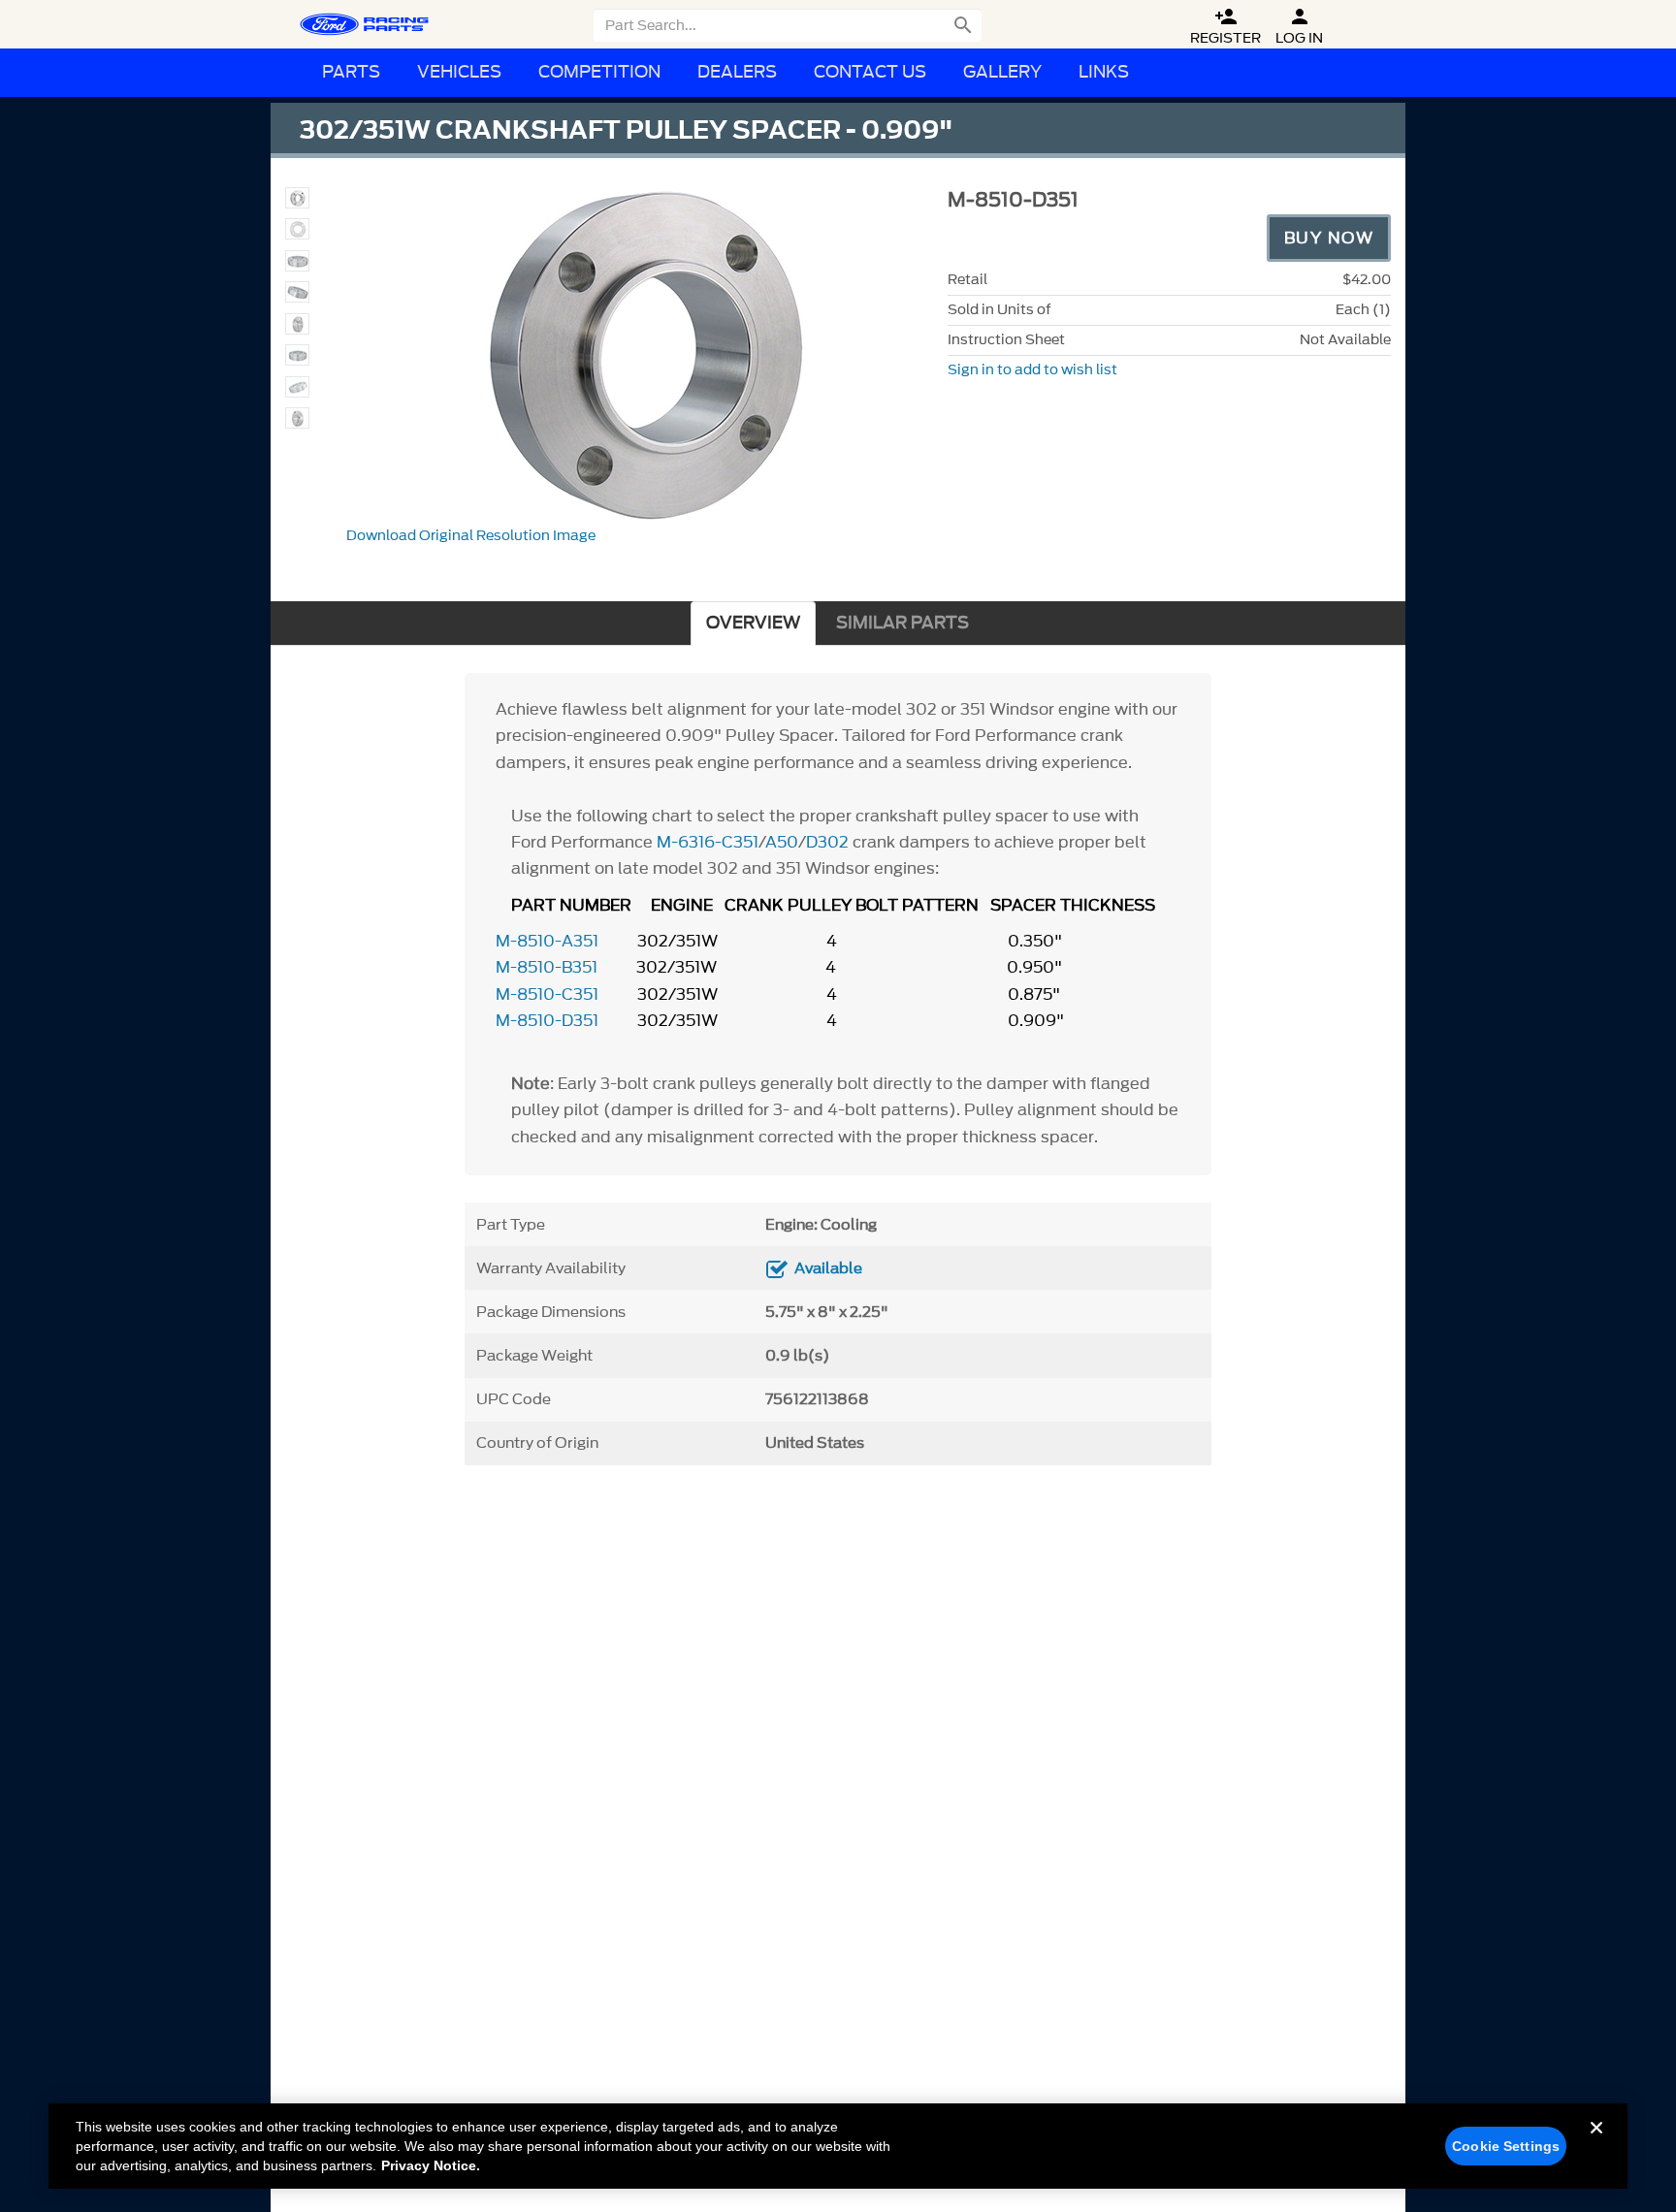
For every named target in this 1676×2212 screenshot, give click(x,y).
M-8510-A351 (547, 941)
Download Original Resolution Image (471, 536)
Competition (599, 72)
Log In (1299, 27)
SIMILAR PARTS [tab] (902, 623)
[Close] (1596, 2143)
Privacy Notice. (431, 2165)
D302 (829, 842)
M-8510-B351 (547, 967)
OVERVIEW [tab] (753, 623)
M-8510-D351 (547, 1020)
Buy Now (1329, 238)
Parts (351, 72)
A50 (782, 842)
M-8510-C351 (547, 994)
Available (828, 1268)
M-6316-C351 (708, 842)
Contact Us (870, 72)
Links (1104, 72)
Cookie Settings (1506, 2146)
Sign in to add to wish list (1032, 370)
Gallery (1002, 72)
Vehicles (459, 72)
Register (1225, 27)
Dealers (737, 72)
